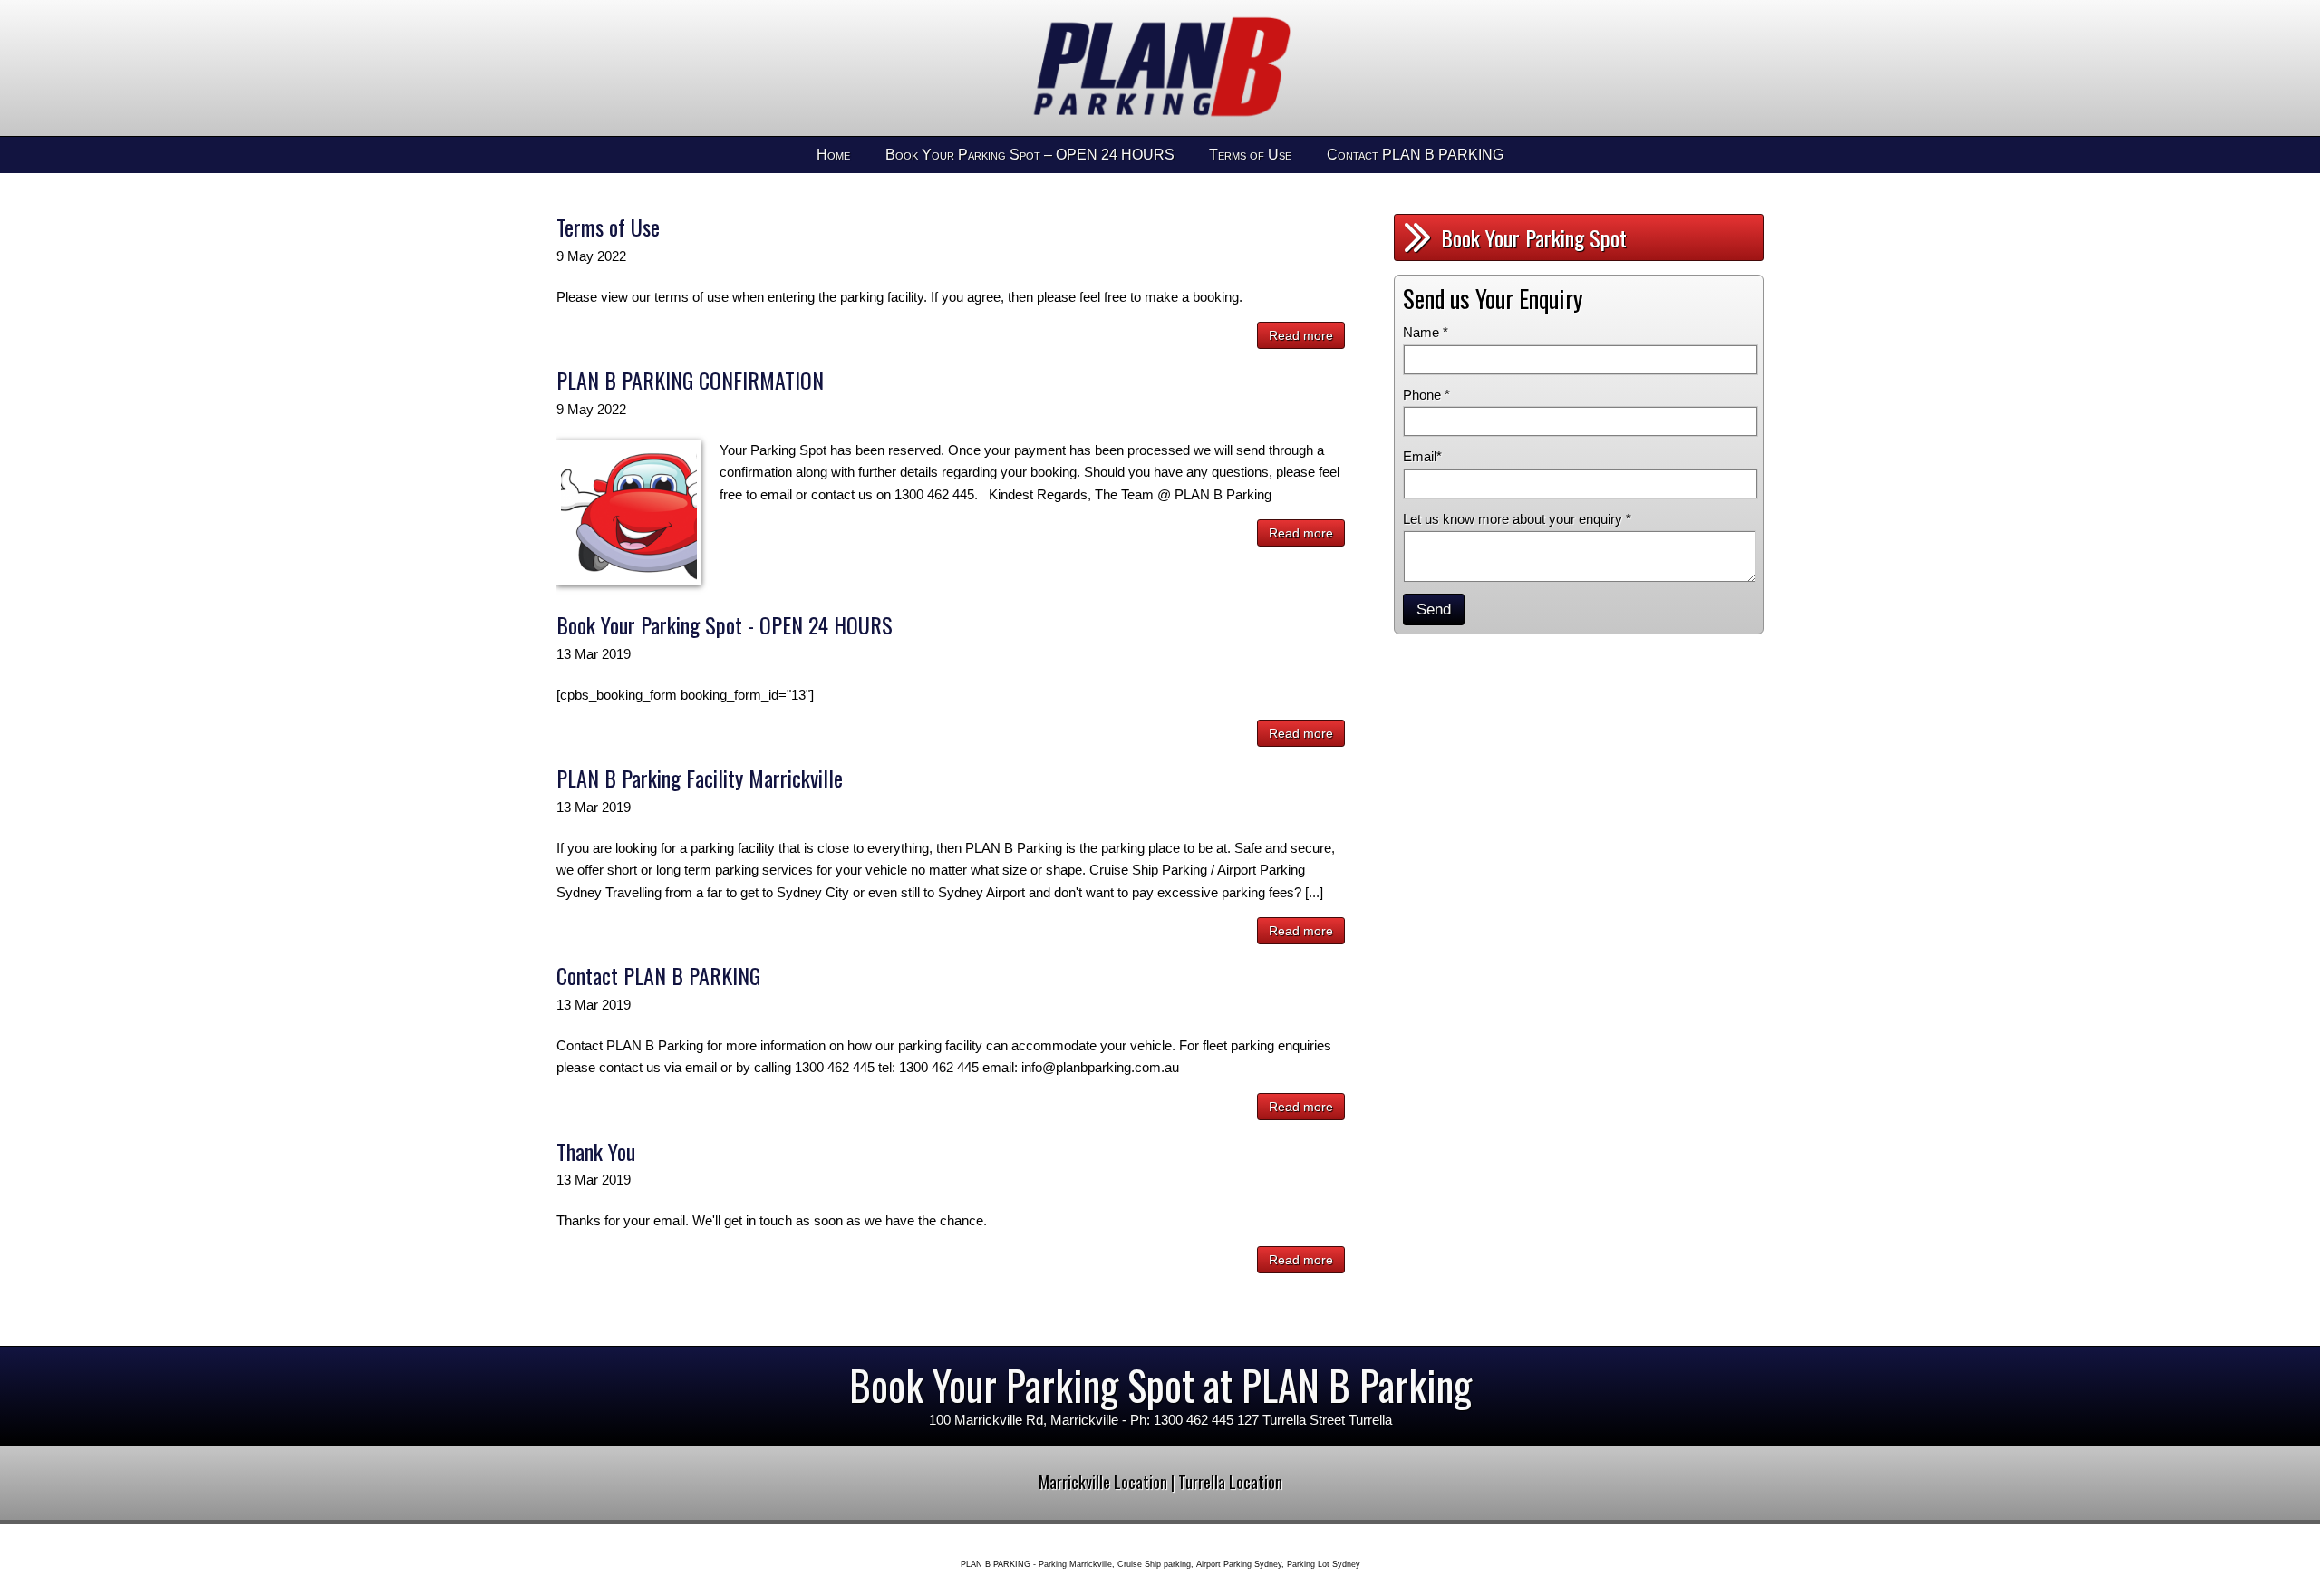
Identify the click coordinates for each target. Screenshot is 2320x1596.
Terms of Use (1250, 155)
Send (1434, 609)
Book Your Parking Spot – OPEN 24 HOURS (1030, 155)
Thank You (596, 1151)
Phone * (1426, 395)
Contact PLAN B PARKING (1415, 155)
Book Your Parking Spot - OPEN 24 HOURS (725, 624)
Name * (1426, 332)
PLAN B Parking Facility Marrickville (700, 778)
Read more (1301, 335)
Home (833, 155)
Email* (1422, 456)
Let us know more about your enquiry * (1517, 519)
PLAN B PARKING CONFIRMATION (690, 380)
